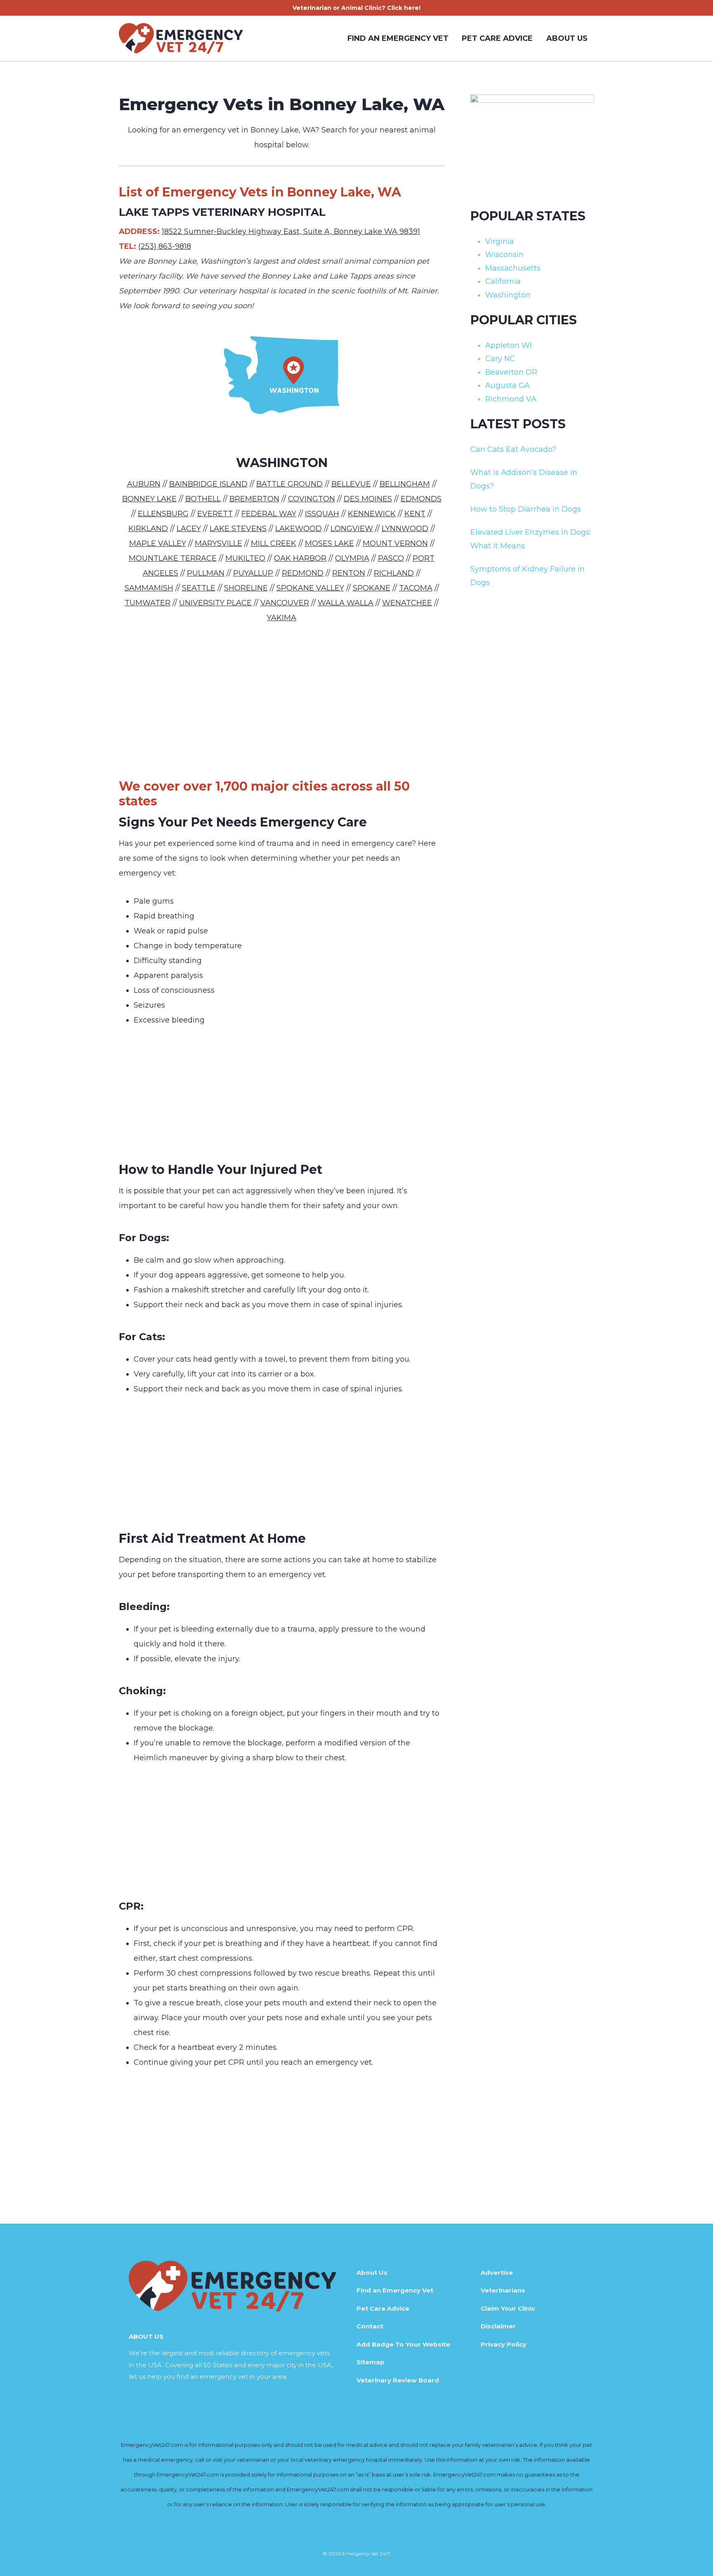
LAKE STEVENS (238, 529)
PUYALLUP (253, 573)
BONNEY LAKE (149, 499)
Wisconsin (504, 255)
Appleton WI (509, 345)
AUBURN (144, 484)
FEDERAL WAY (269, 514)
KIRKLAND (148, 529)
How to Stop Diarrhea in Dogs (526, 509)
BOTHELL (203, 499)
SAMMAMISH (149, 588)
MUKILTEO (245, 558)
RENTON (349, 573)
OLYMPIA (352, 558)
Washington (508, 295)
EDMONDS (421, 499)
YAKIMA (282, 618)
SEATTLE (199, 588)
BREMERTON (254, 499)
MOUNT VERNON (395, 543)
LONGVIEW (352, 529)
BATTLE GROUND (289, 484)
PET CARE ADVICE (497, 38)
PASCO (391, 558)
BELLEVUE (351, 484)
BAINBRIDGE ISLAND (208, 484)
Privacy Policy (504, 2344)
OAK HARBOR (300, 558)
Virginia (500, 241)
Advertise (497, 2273)
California (503, 281)
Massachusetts (513, 268)
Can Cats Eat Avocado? (513, 449)
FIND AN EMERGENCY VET (398, 38)
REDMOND (303, 573)
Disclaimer (498, 2326)
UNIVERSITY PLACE (215, 603)
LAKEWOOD (299, 529)
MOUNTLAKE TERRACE (173, 558)
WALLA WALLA (346, 603)
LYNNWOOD (405, 529)
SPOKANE (372, 588)
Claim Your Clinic (508, 2308)
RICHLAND (394, 573)
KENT (415, 514)
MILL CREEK (274, 543)
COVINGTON (312, 499)
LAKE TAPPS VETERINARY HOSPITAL (222, 212)
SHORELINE (246, 588)
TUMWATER (148, 603)
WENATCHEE (407, 603)
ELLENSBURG (163, 514)
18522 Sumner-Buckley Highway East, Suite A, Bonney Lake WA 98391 (291, 231)
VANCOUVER (285, 603)
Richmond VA (511, 399)
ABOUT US (567, 38)
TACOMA (416, 588)
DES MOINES (368, 499)
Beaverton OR (511, 372)
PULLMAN (206, 573)
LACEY (189, 529)
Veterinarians (503, 2290)
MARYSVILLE (218, 543)
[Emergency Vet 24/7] (181, 38)
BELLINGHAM (405, 484)
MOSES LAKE (329, 543)
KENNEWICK (372, 514)
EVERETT (215, 514)
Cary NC (500, 359)
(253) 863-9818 (165, 246)
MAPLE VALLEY (158, 543)
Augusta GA (508, 385)
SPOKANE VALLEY (310, 588)
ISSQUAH (322, 514)
